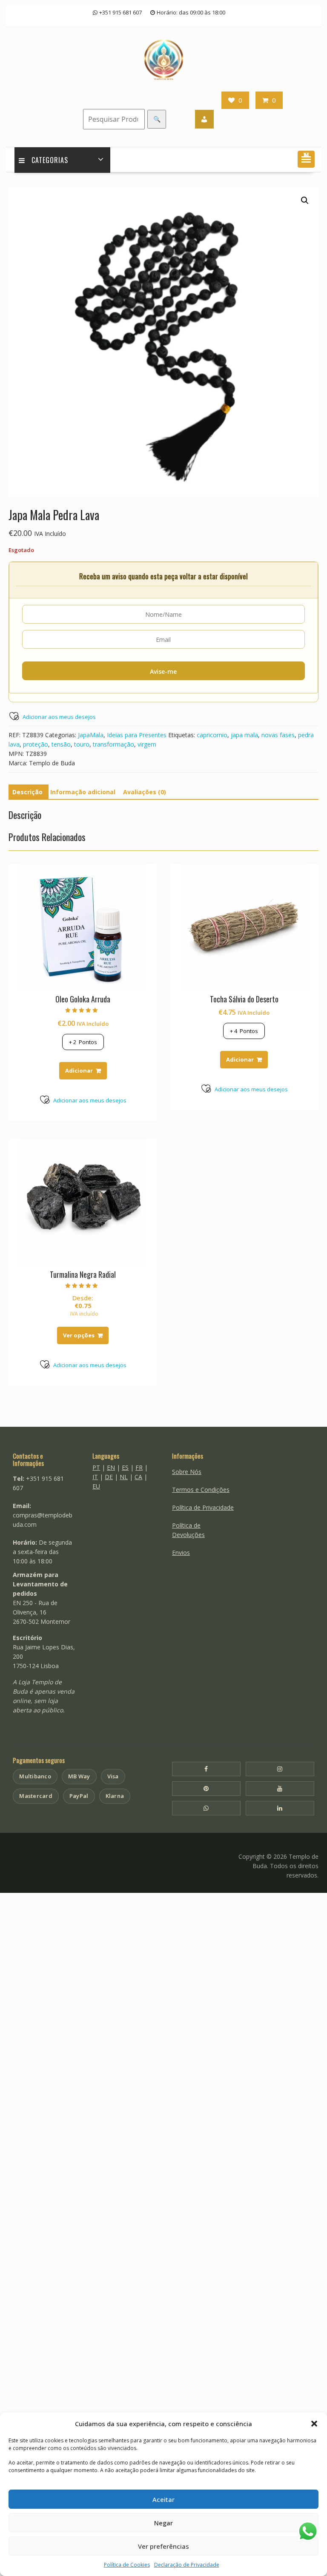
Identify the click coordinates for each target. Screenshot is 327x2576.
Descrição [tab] (27, 792)
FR (139, 1467)
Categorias (50, 160)
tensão (61, 744)
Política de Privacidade (203, 1507)
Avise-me (163, 671)
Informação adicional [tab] (83, 792)
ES (125, 1467)
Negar (163, 2523)
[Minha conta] (204, 119)
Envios (181, 1553)
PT (96, 1467)
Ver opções (79, 1335)
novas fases (278, 735)
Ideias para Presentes (137, 735)
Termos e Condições (201, 1490)
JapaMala (91, 735)
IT (95, 1477)
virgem (147, 744)
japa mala (244, 735)
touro (82, 744)
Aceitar (163, 2499)
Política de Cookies (127, 2565)
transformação (113, 744)
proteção (36, 744)
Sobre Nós (187, 1472)
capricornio (212, 735)
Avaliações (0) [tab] (145, 792)
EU (96, 1486)
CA (138, 1477)
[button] (314, 2424)
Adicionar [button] (79, 1070)
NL (124, 1477)
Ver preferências (163, 2546)
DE (109, 1477)
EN (111, 1467)
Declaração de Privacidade (187, 2565)
